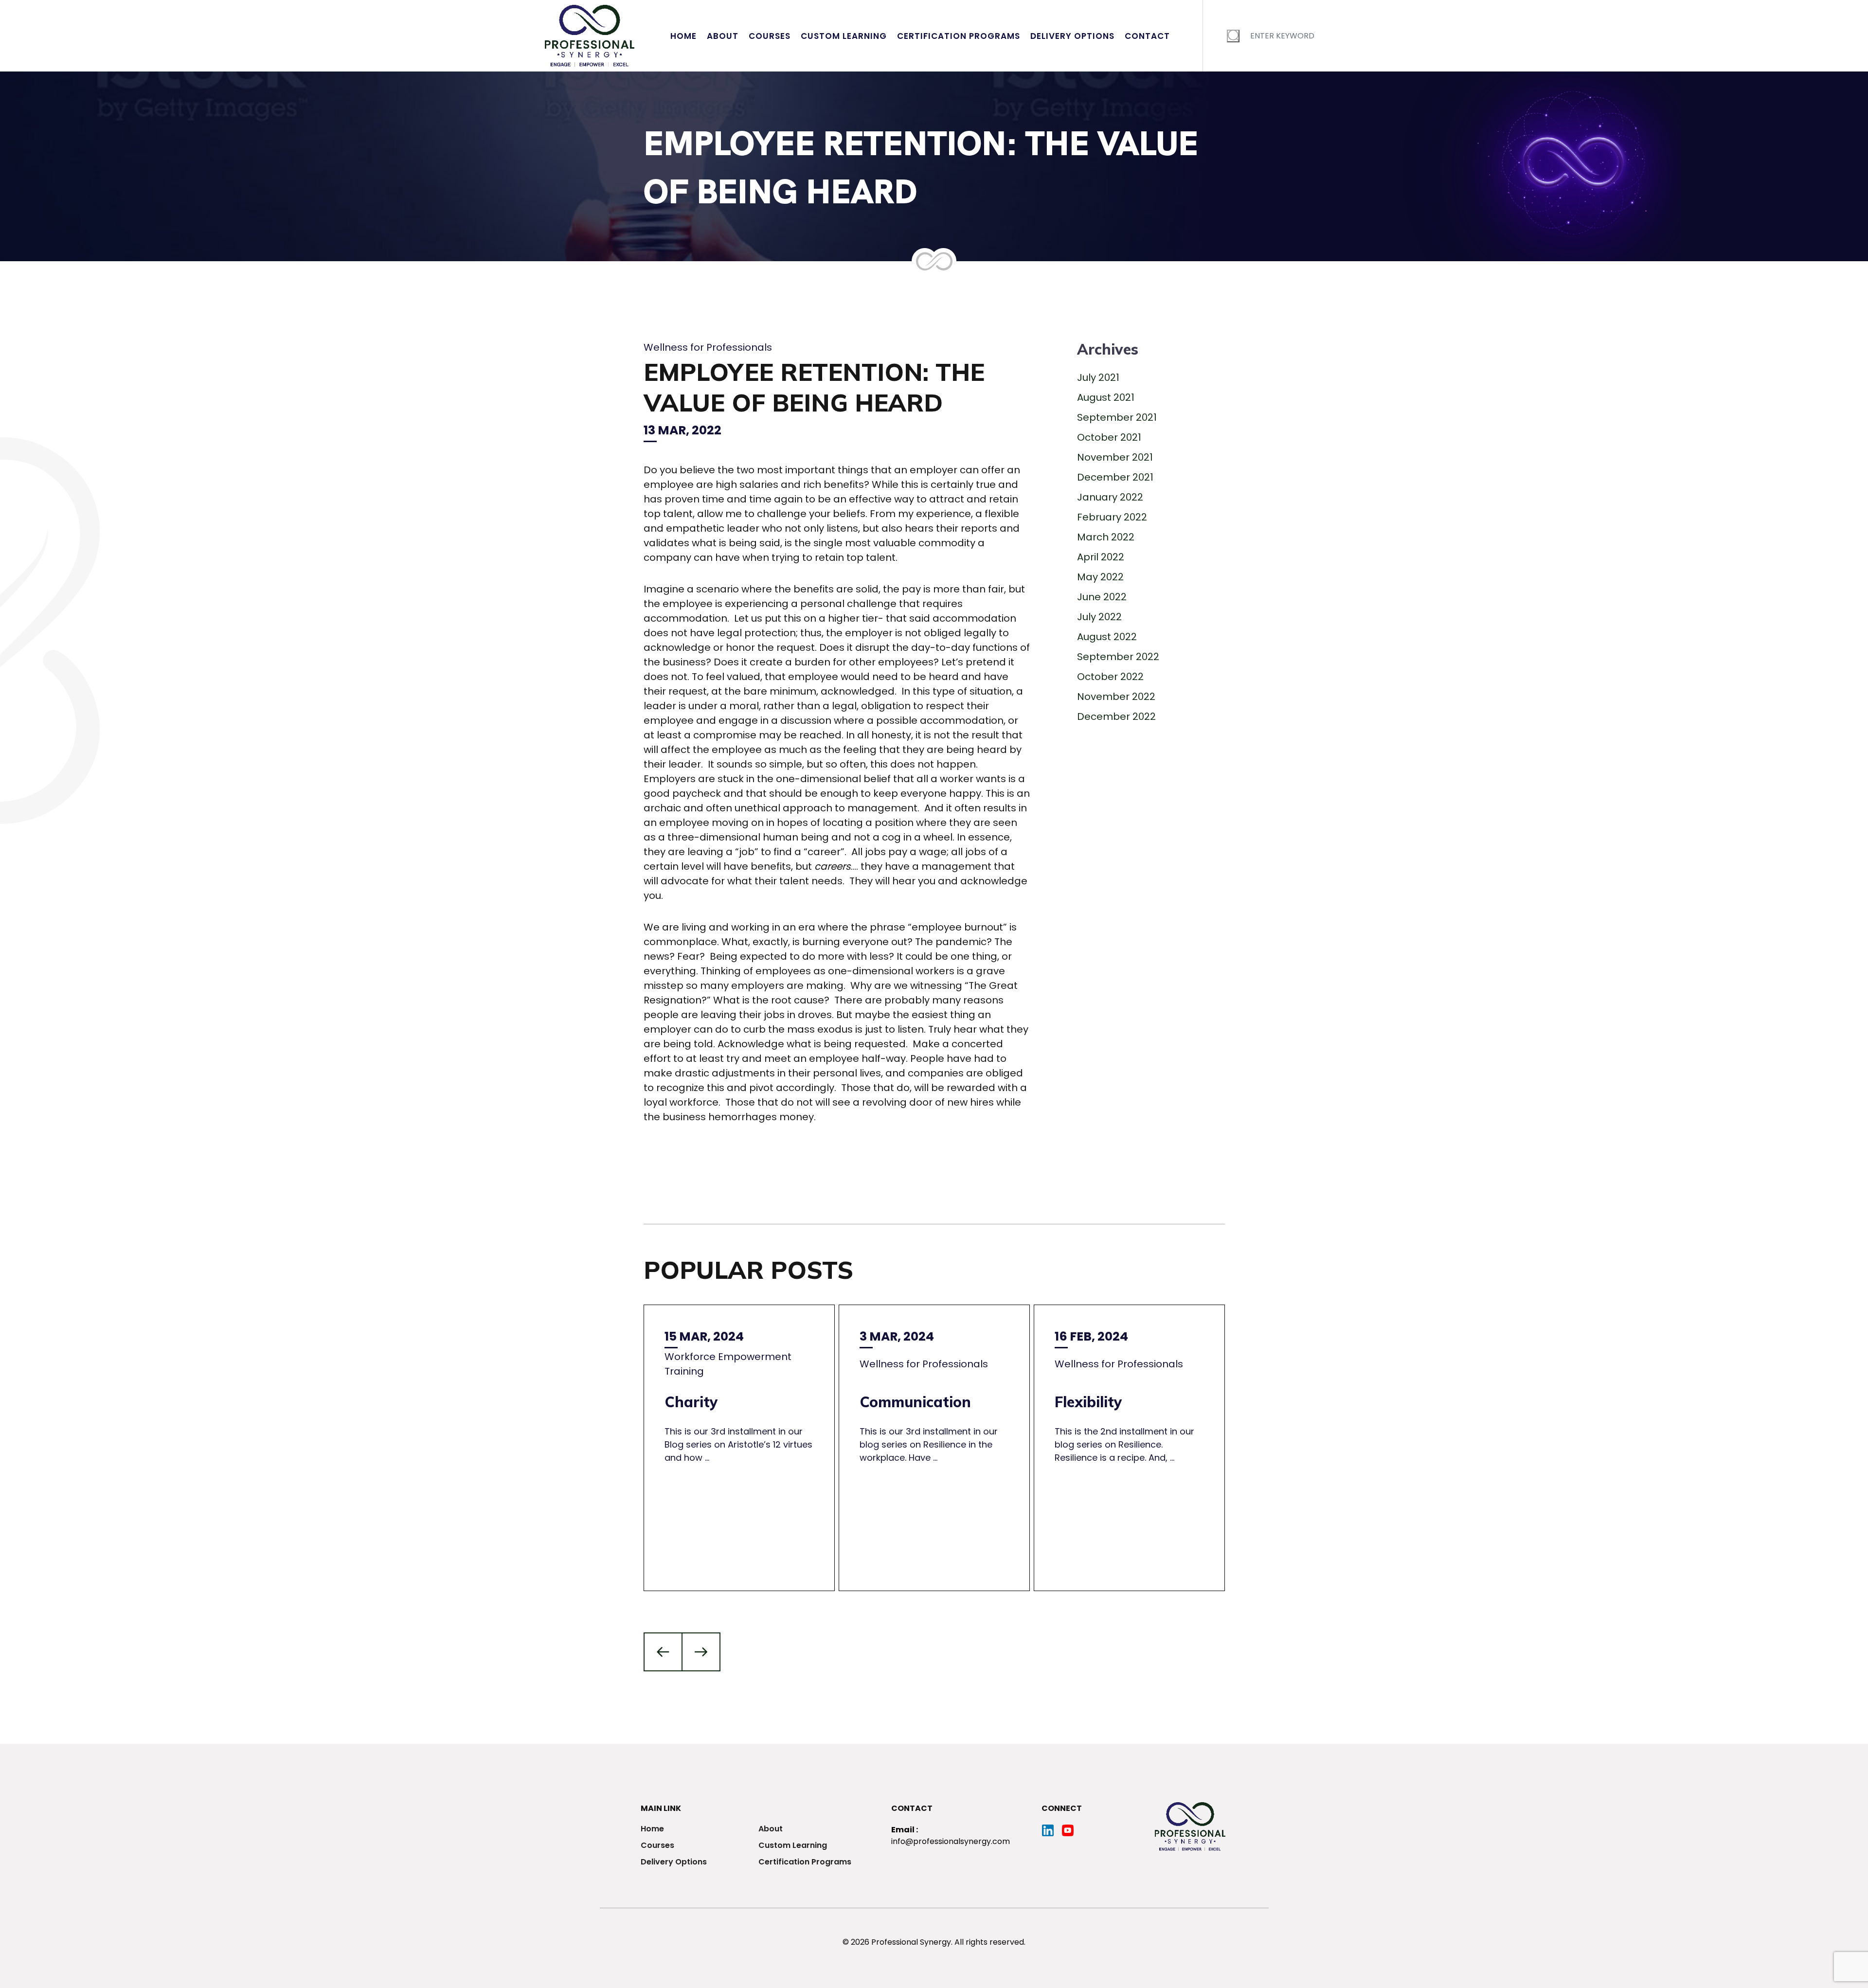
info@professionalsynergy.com (951, 1841)
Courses (770, 36)
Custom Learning (844, 36)
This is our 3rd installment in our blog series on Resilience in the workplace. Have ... (929, 1396)
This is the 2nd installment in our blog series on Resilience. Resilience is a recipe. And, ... (1124, 1396)
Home (683, 36)
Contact (1147, 36)
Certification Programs (959, 36)
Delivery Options (1072, 36)
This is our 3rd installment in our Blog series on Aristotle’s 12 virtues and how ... (738, 1396)
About (723, 36)
